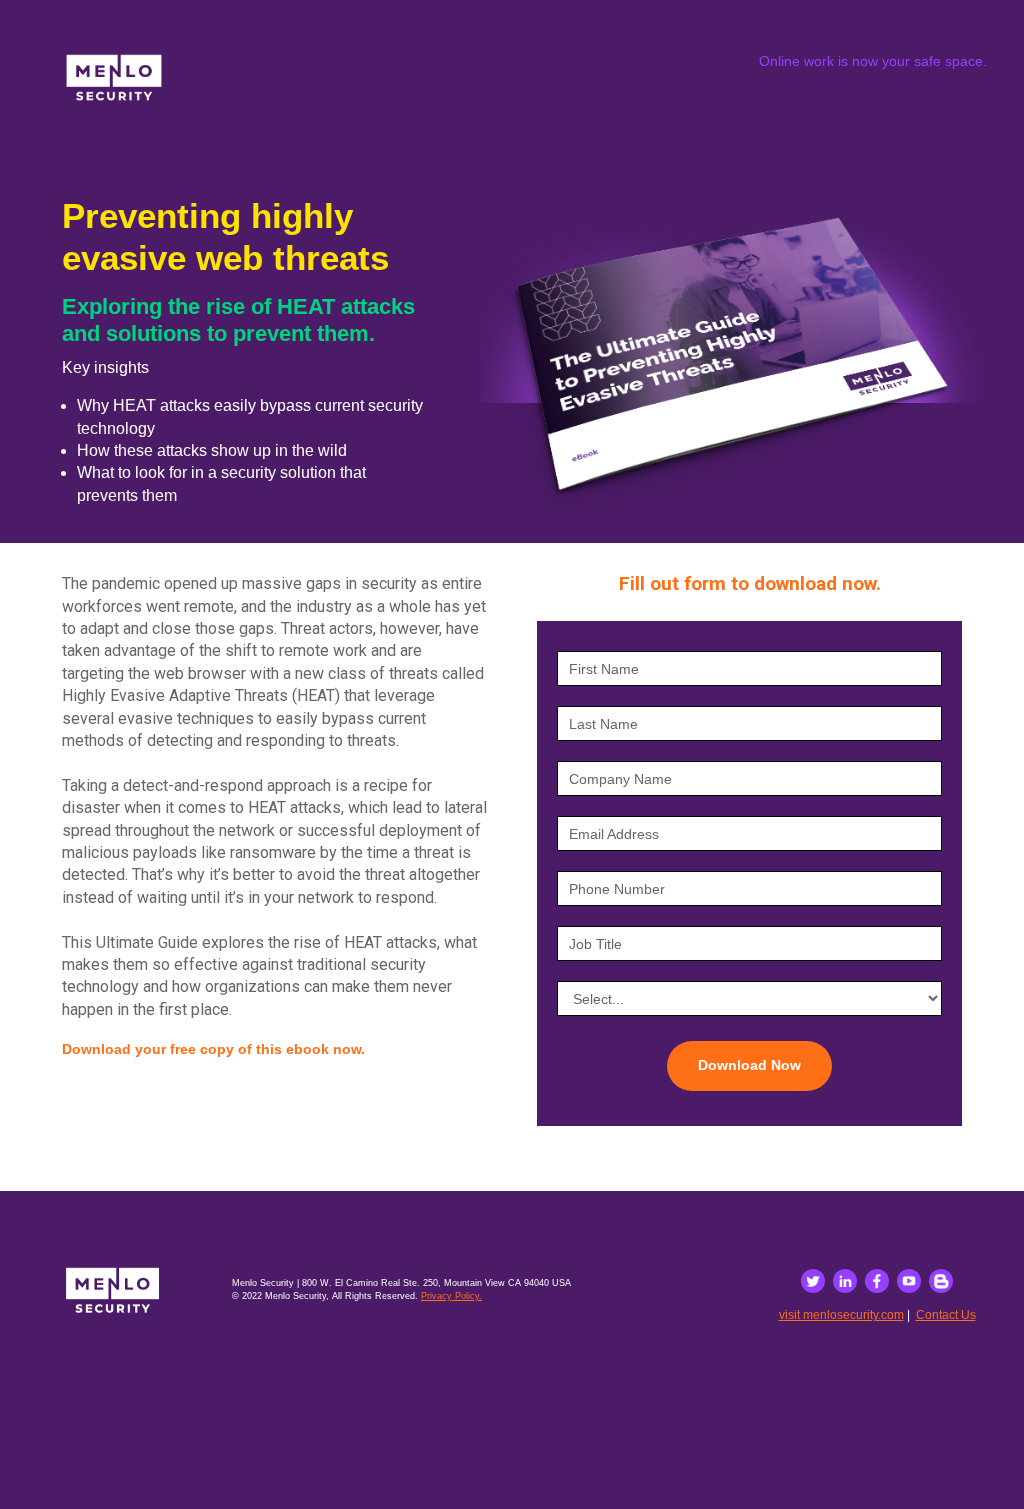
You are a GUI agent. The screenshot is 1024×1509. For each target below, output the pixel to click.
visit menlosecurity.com (841, 1315)
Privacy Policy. (451, 1296)
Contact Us (946, 1315)
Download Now (749, 1065)
